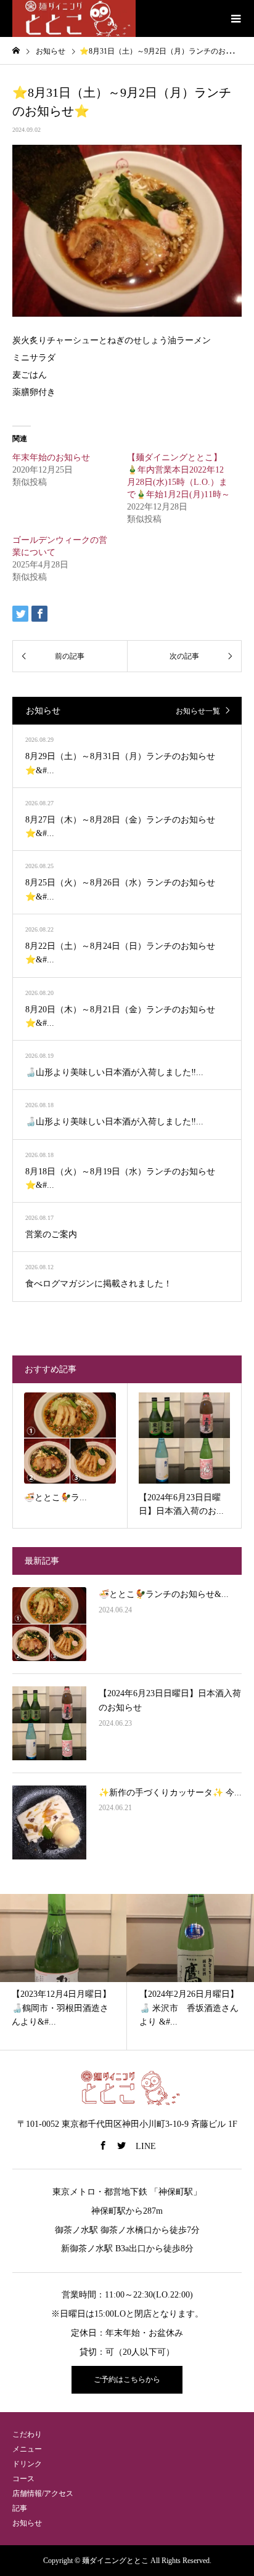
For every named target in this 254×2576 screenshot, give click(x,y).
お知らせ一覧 (198, 711)
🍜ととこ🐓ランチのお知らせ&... (164, 1594)
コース (23, 2479)
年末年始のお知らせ (51, 457)
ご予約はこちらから (127, 2379)
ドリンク (27, 2464)
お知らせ (27, 2523)
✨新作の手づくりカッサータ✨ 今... (170, 1793)
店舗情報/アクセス (43, 2493)
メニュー (27, 2449)
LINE (146, 2146)
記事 (20, 2508)
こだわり (27, 2434)
